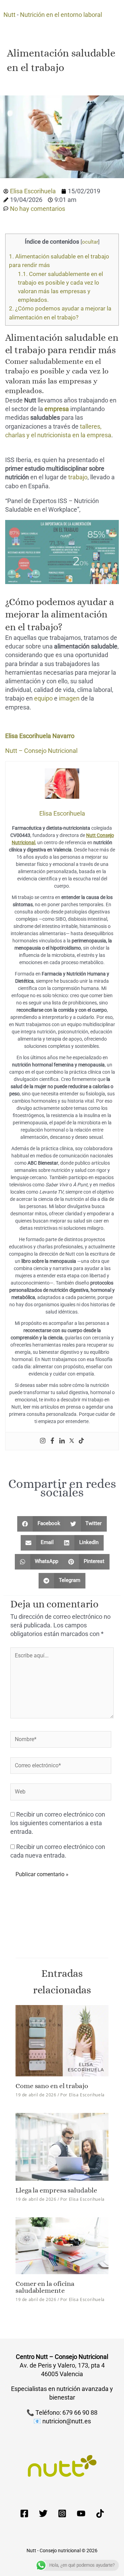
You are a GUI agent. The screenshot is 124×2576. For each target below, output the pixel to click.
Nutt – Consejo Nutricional (41, 751)
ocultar (90, 242)
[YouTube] (81, 2513)
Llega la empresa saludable (56, 2190)
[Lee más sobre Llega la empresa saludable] (62, 2146)
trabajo (78, 477)
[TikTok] (100, 2513)
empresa (57, 409)
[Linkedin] (62, 1441)
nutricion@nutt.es (67, 2421)
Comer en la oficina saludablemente (45, 2287)
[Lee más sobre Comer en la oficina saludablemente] (62, 2245)
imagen (69, 698)
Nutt (9, 15)
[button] (41, 1524)
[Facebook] (52, 1441)
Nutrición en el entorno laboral (61, 15)
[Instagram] (43, 1441)
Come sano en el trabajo (52, 2086)
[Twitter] (72, 1441)
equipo (43, 698)
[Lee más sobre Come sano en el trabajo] (62, 2040)
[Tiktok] (81, 1441)
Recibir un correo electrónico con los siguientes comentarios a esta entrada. (58, 1823)
